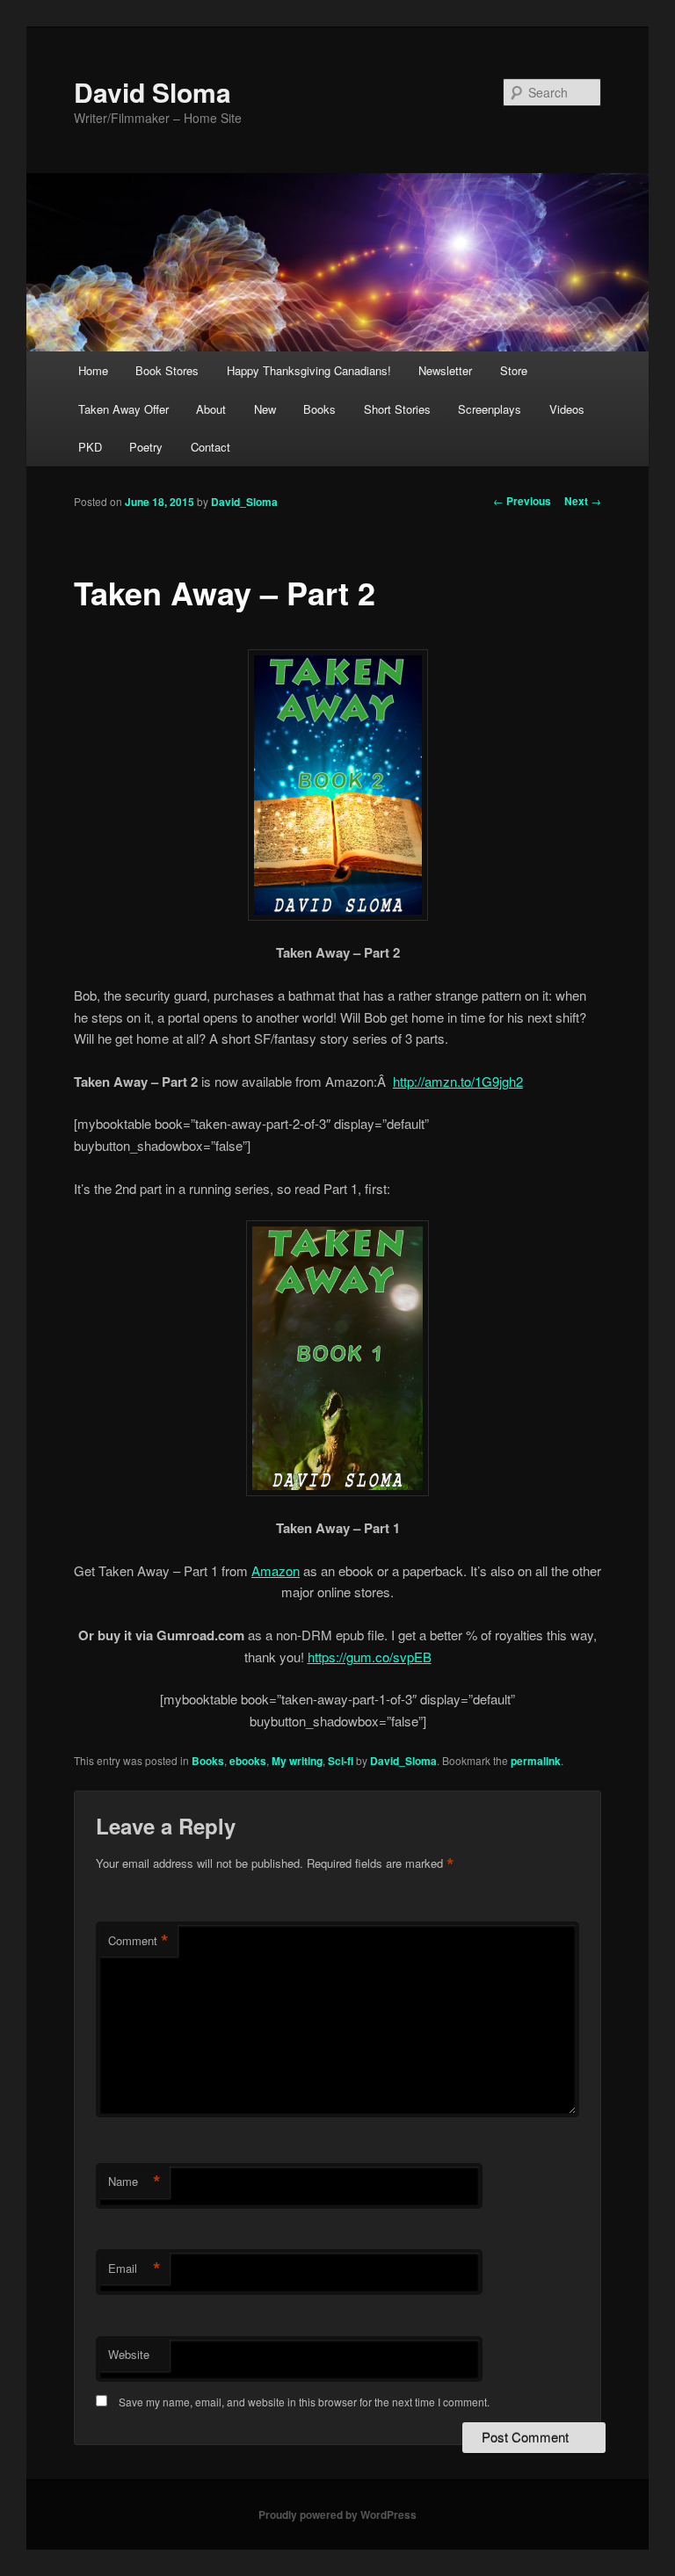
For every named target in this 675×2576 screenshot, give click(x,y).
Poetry (146, 447)
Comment (138, 1941)
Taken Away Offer (123, 409)
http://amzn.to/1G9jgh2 (458, 1081)
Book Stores (167, 370)
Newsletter (445, 370)
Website (129, 2354)
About (211, 409)
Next (583, 501)
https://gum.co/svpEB (370, 1657)
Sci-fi (341, 1761)
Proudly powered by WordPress (337, 2514)
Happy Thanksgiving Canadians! (309, 370)
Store (514, 370)
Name (134, 2182)
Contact (210, 447)
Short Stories (397, 409)
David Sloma (152, 92)
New (265, 409)
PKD (90, 447)
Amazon (276, 1570)
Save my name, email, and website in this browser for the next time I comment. (304, 2402)
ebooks (248, 1761)
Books (319, 409)
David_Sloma (244, 502)
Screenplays (490, 409)
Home (93, 370)
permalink (536, 1761)
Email (134, 2268)
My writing (297, 1761)
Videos (567, 409)
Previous (522, 501)
